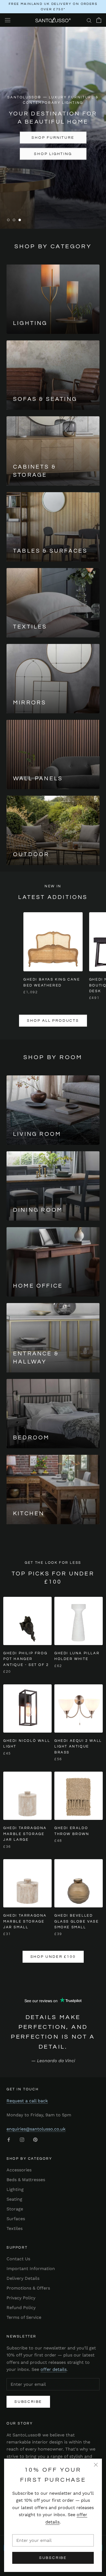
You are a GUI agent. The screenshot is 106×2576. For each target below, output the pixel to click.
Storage (15, 2209)
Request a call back (27, 2101)
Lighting (15, 2189)
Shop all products (53, 1021)
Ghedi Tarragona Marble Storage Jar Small (25, 1921)
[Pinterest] (35, 2139)
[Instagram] (22, 2139)
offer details (54, 2369)
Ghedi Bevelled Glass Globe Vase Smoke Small (77, 1921)
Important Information (31, 2269)
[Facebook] (9, 2139)
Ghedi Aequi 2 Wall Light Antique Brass (78, 1747)
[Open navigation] (8, 20)
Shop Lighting (53, 154)
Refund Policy (21, 2308)
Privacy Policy (21, 2298)
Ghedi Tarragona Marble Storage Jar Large (25, 1834)
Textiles (15, 2228)
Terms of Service (24, 2317)
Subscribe (53, 2558)
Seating (14, 2199)
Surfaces (16, 2219)
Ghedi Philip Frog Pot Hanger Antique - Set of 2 (26, 1659)
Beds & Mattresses (26, 2180)
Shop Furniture (53, 138)
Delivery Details (23, 2278)
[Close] (96, 2465)
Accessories (19, 2170)
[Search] (89, 20)
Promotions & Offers (28, 2288)
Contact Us (18, 2259)
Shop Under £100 (53, 1957)
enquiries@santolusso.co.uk (36, 2129)
